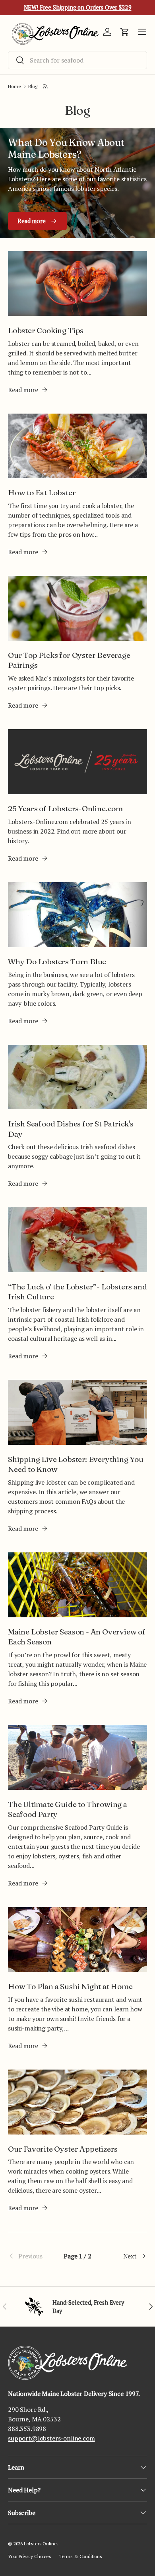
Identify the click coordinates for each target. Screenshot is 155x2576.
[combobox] (77, 60)
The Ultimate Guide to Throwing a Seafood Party (68, 1809)
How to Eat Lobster (42, 492)
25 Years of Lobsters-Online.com (65, 808)
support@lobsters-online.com (51, 2438)
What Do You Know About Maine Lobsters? (66, 148)
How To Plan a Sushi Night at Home (70, 1986)
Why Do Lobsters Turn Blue (57, 961)
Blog (33, 86)
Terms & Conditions (81, 2556)
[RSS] (46, 86)
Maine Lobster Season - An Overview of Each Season (77, 1637)
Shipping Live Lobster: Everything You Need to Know (76, 1464)
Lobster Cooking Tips (46, 330)
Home (14, 86)
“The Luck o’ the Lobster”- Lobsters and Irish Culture (77, 1292)
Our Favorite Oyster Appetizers (63, 2149)
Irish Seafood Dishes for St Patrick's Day (71, 1129)
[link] (31, 2256)
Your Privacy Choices (30, 2556)
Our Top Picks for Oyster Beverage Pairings (69, 660)
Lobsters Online (40, 2544)
